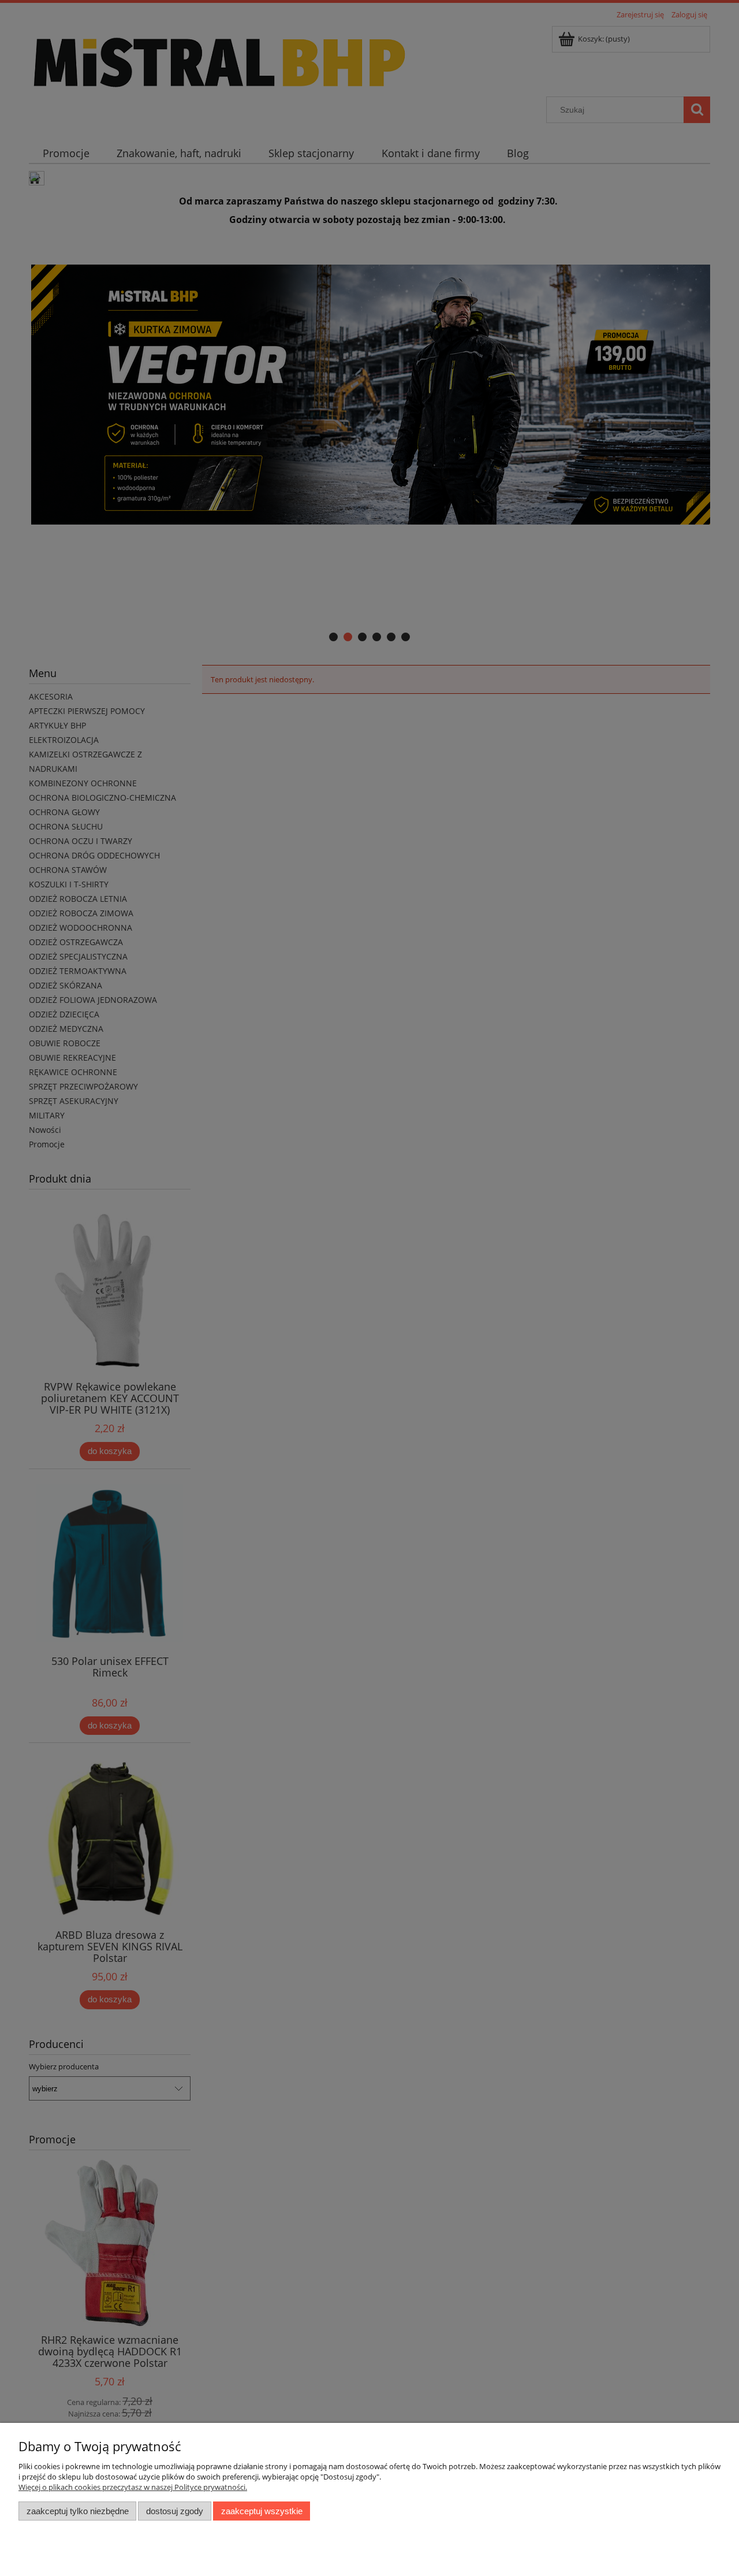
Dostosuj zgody (175, 2511)
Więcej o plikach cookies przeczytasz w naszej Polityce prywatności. (133, 2487)
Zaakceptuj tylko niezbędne (78, 2511)
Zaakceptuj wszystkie (262, 2511)
